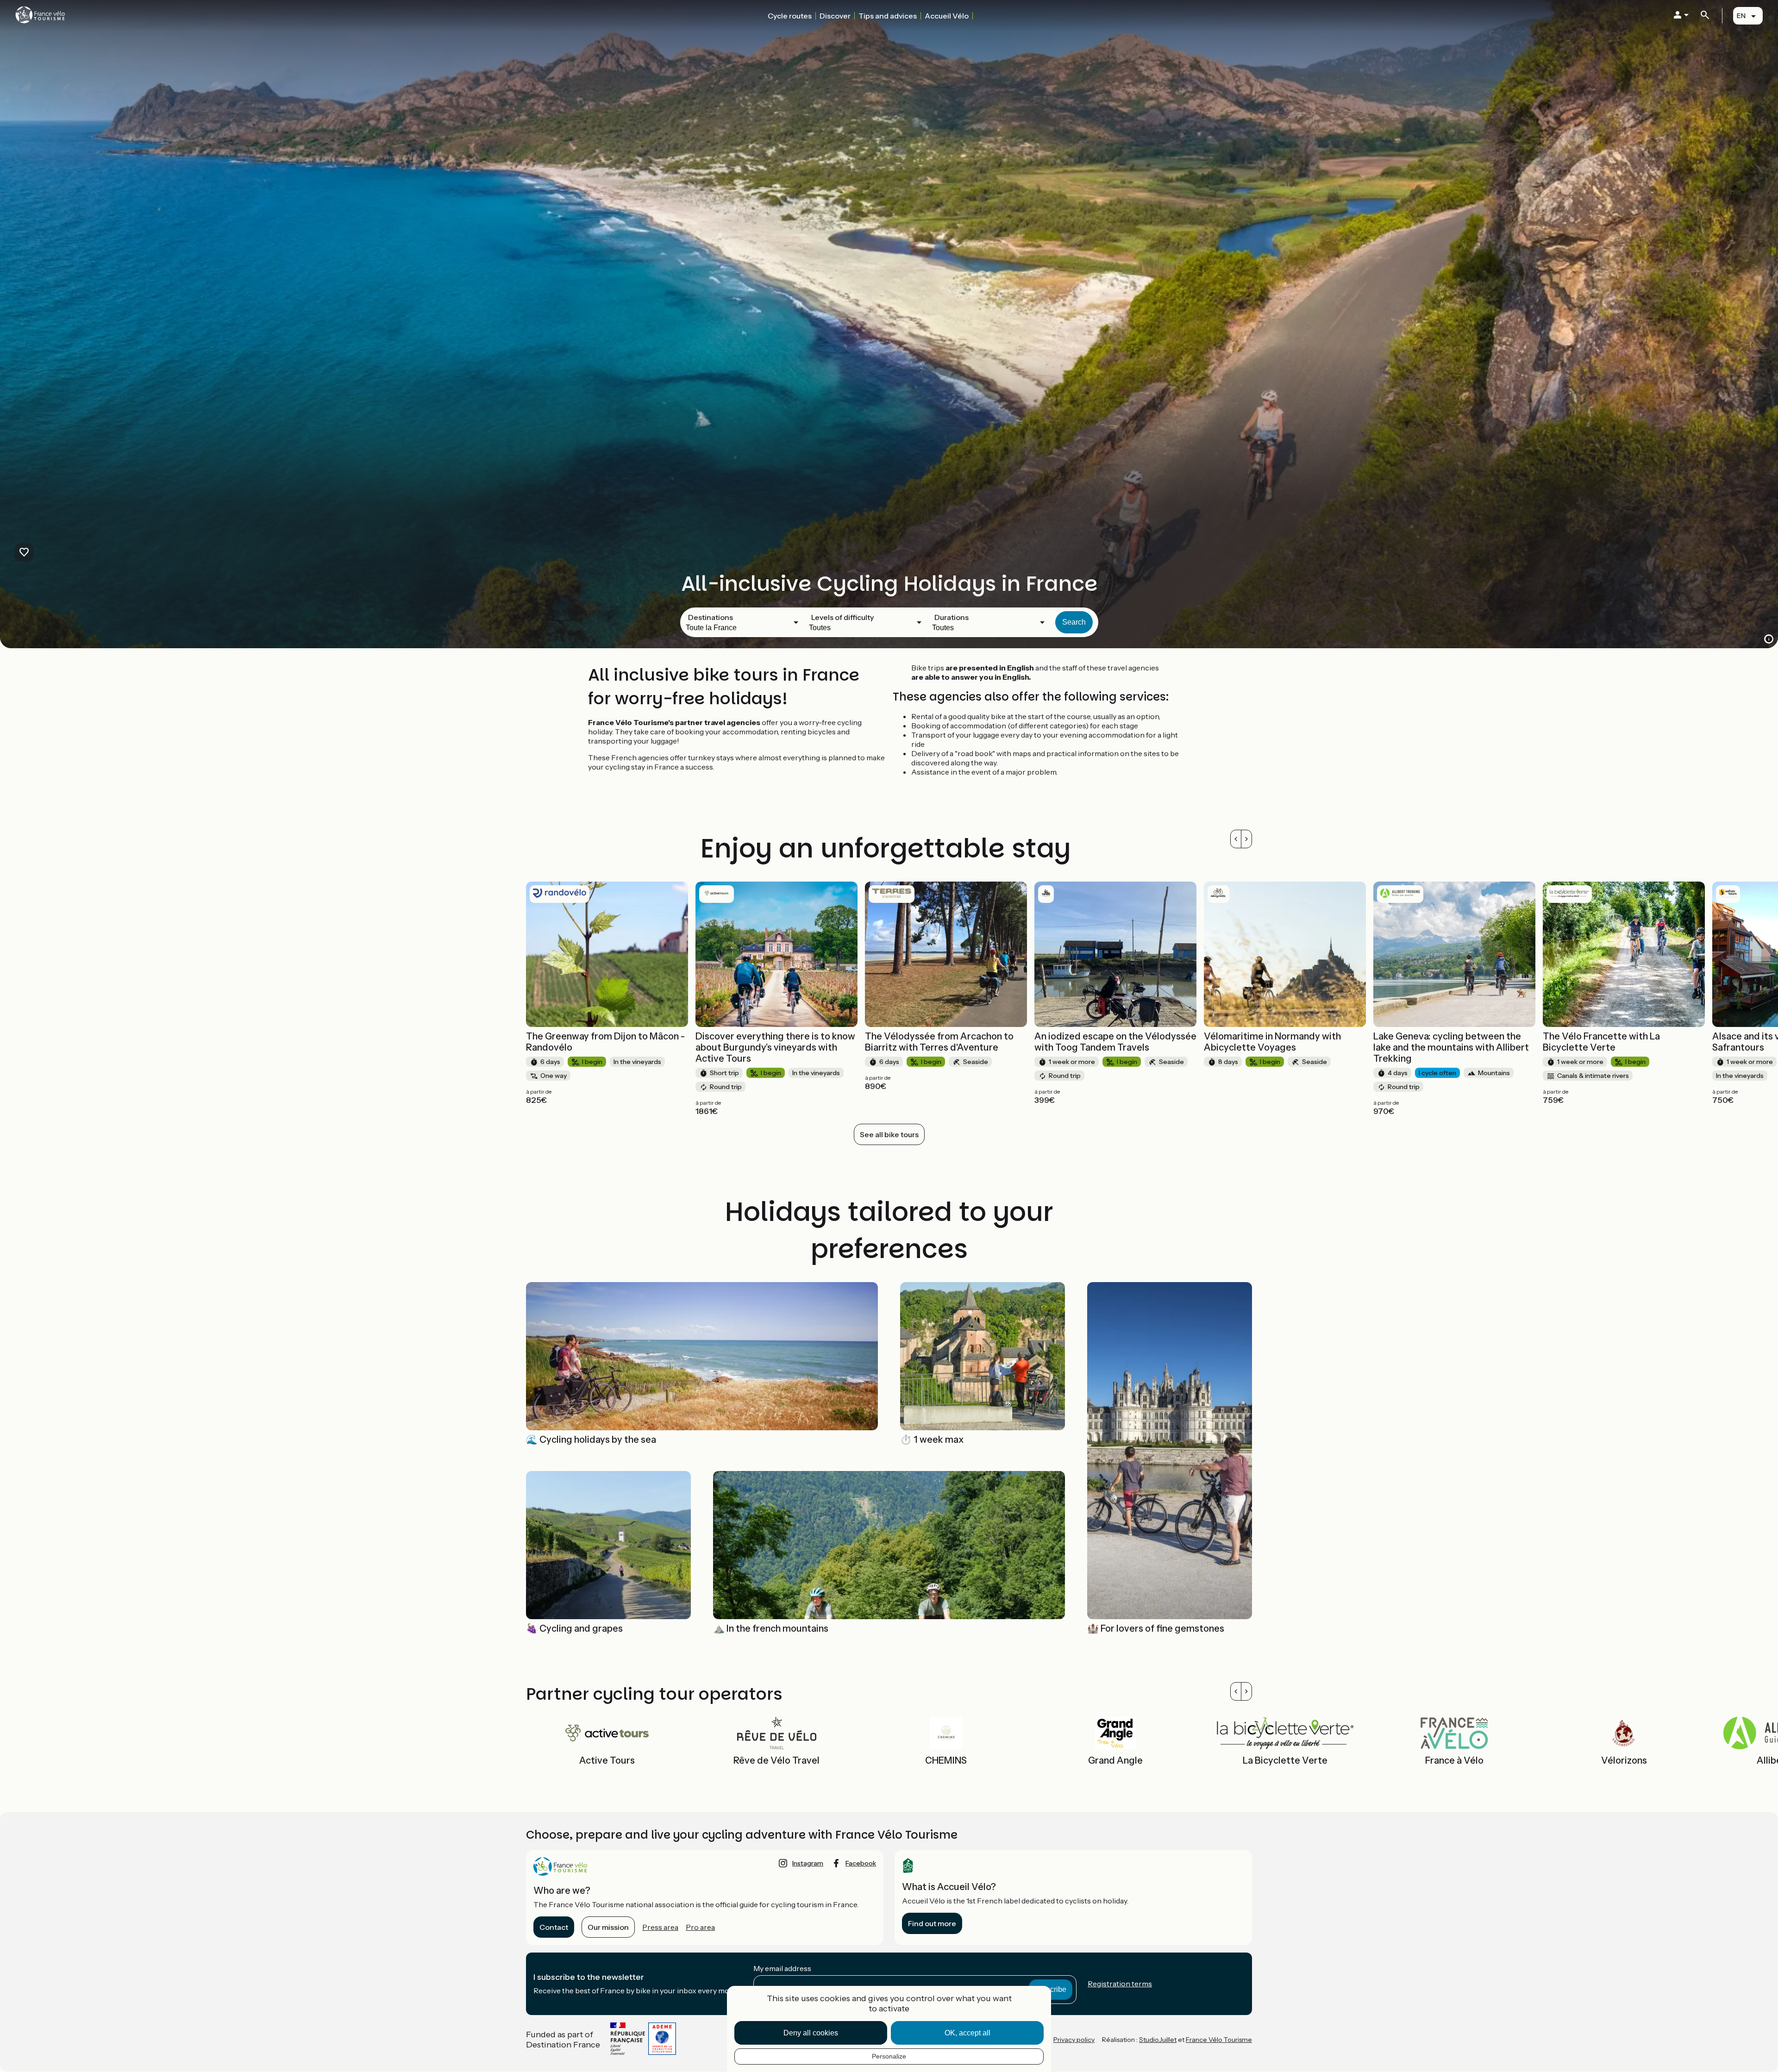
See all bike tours (889, 1134)
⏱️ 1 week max (932, 1440)
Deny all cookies (811, 2033)
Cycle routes (790, 16)
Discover (835, 16)
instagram (808, 1863)
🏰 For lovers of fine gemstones (1156, 1628)
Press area (660, 1927)
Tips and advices (888, 16)
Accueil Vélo (947, 16)
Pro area (700, 1927)
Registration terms (1120, 1984)
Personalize (889, 2056)
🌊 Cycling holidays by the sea (591, 1440)
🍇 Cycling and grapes (574, 1628)
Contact (554, 1927)
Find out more (932, 1923)
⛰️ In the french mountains (771, 1628)
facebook (861, 1863)
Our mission (608, 1927)
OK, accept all (967, 2033)
